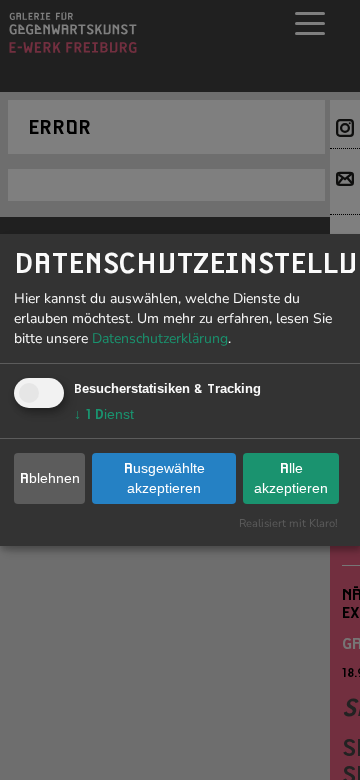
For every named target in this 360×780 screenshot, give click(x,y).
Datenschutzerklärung (160, 338)
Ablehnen (50, 478)
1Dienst (104, 414)
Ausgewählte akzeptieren (164, 478)
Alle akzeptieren (291, 478)
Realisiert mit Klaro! (288, 523)
